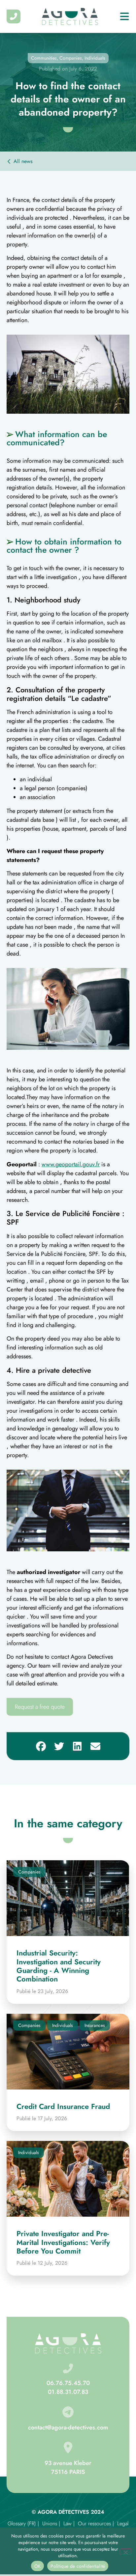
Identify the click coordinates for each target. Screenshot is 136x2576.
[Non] (125, 2552)
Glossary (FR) (22, 2523)
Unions (50, 2523)
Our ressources (94, 2523)
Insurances (95, 2025)
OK (38, 2566)
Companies (71, 58)
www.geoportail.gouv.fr (71, 1164)
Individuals (95, 58)
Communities (44, 58)
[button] (41, 1746)
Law (68, 2523)
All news (23, 161)
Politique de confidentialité (78, 2566)
